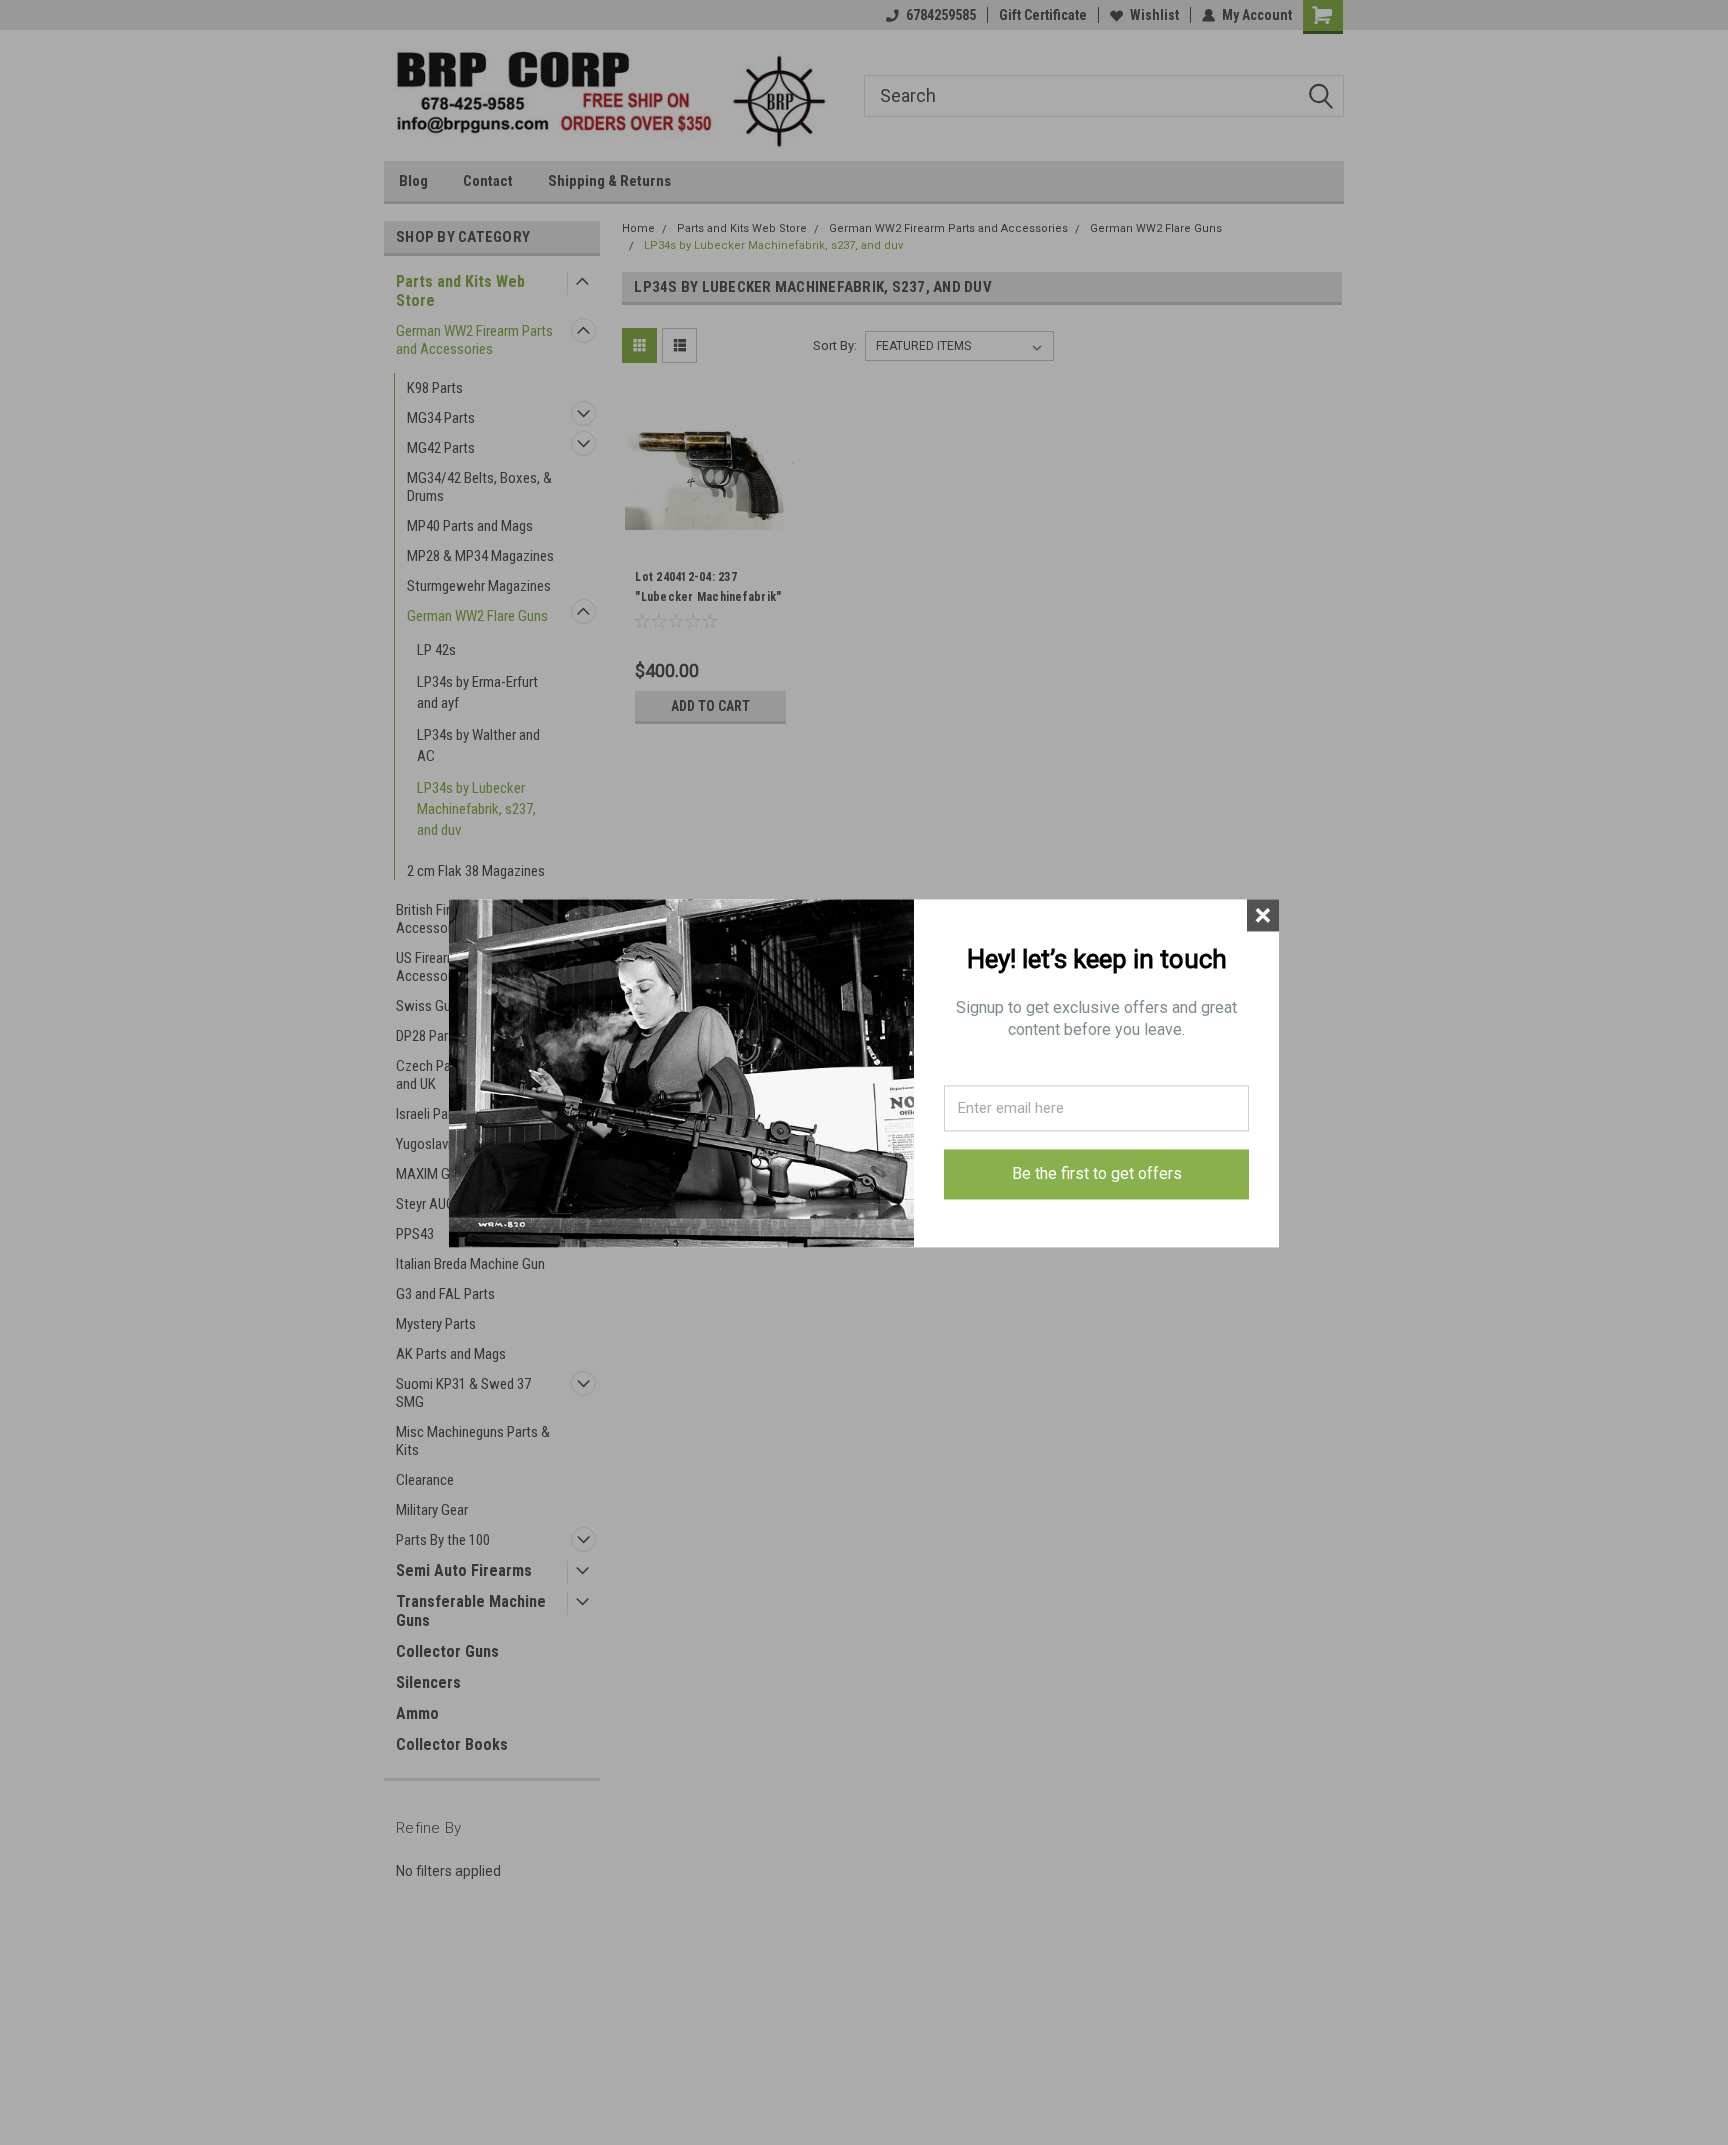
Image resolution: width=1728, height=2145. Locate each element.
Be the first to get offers (1097, 1173)
